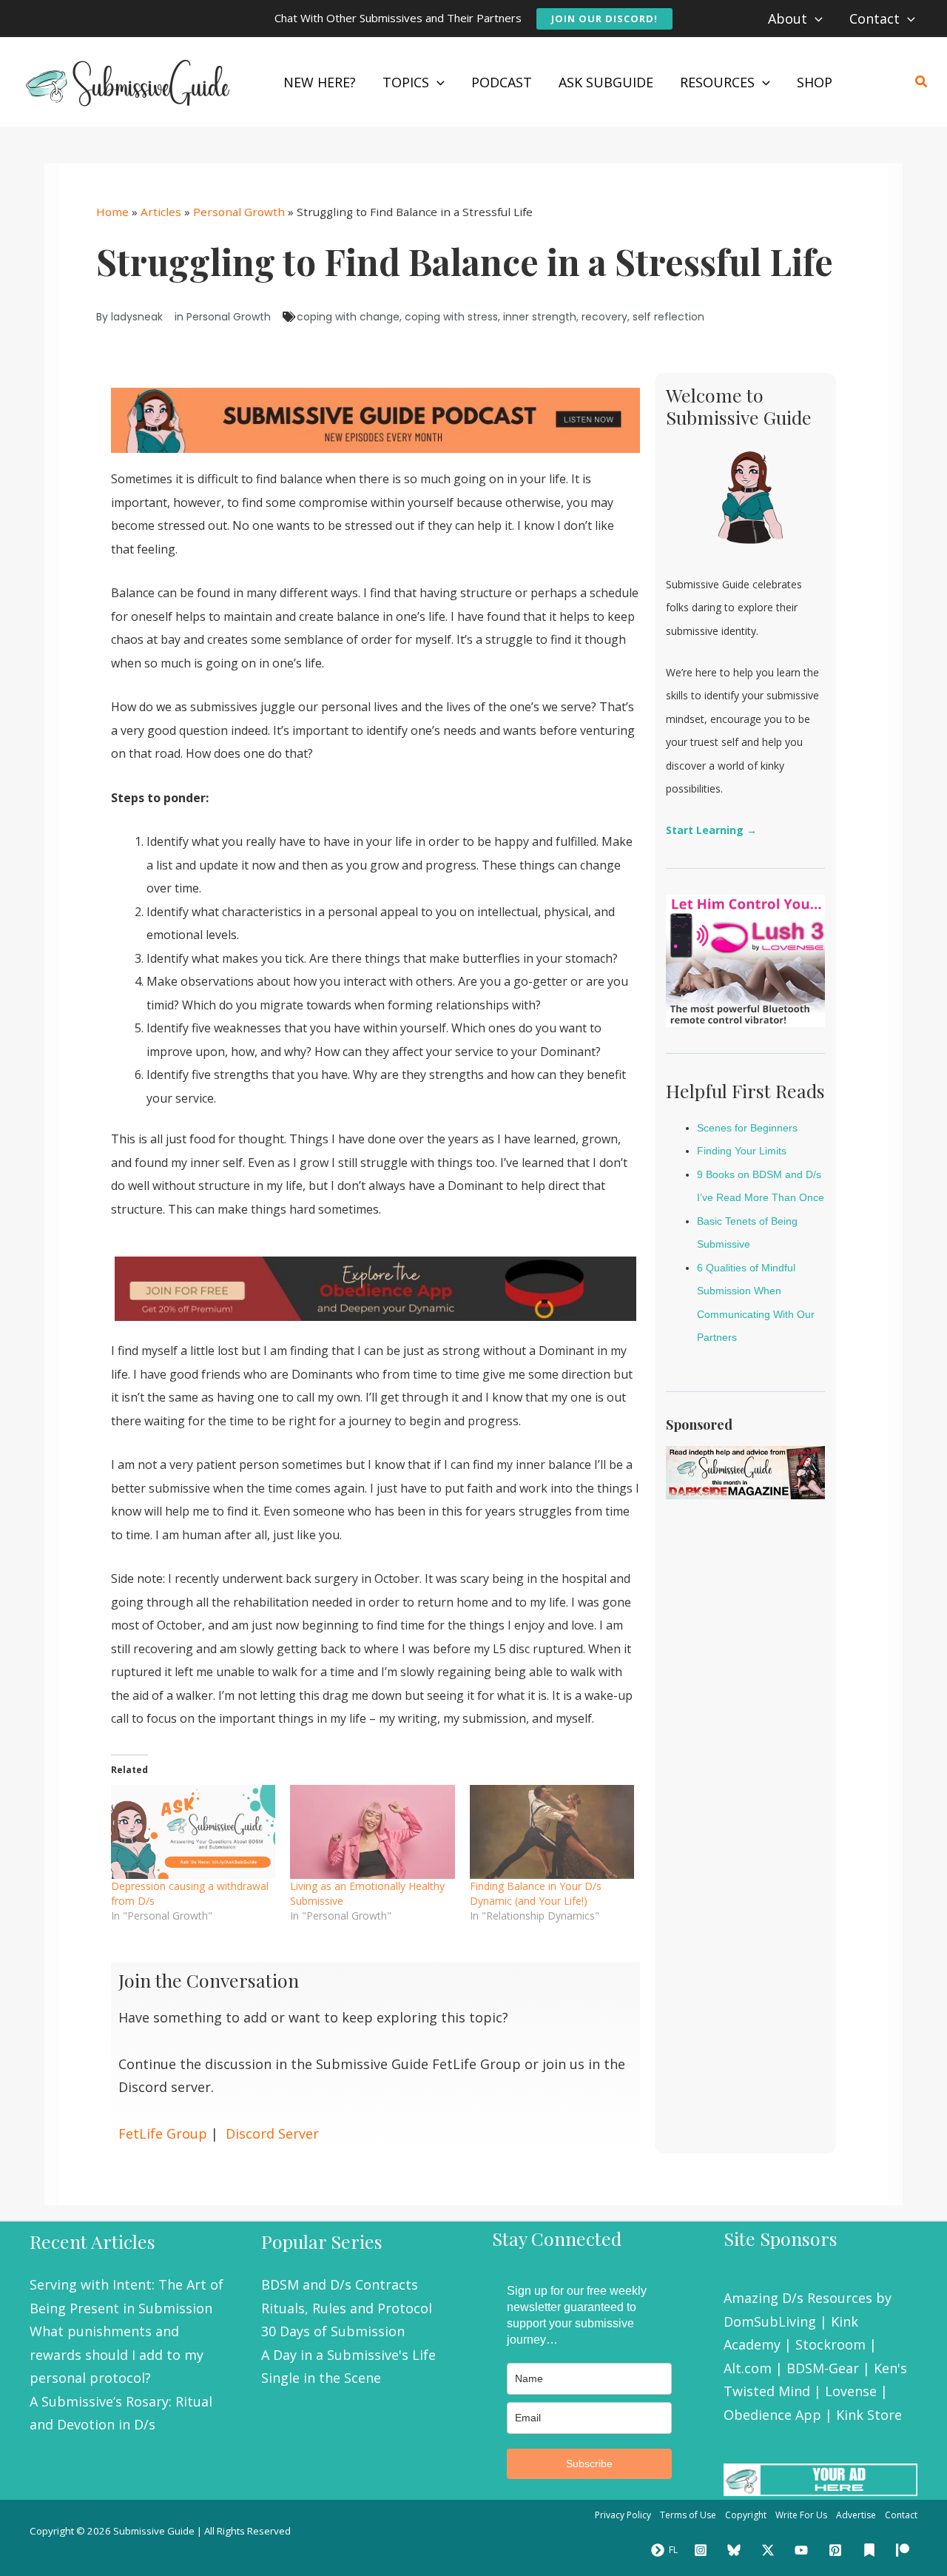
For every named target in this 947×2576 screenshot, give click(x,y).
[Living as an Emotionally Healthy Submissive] (372, 1832)
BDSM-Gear (823, 2368)
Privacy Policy (623, 2515)
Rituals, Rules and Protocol (347, 2308)
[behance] (872, 2550)
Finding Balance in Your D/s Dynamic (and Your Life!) (536, 1893)
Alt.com (748, 2368)
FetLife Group (163, 2133)
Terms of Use (688, 2515)
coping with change (348, 317)
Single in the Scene (321, 2378)
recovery (604, 317)
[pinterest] (838, 2550)
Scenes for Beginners (747, 1128)
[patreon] (905, 2550)
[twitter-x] (770, 2550)
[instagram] (703, 2550)
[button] (604, 19)
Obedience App (772, 2415)
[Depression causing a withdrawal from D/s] (193, 1832)
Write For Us (801, 2515)
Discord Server (272, 2133)
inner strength (540, 317)
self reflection (668, 317)
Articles (161, 212)
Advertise (856, 2515)
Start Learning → (711, 830)
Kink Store (869, 2415)
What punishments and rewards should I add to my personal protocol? (117, 2354)
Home (112, 212)
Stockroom (830, 2344)
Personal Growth (239, 212)
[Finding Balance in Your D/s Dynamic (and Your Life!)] (552, 1832)
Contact (901, 2515)
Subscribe (589, 2464)
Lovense (851, 2391)
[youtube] (804, 2550)
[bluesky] (736, 2550)
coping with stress (451, 317)
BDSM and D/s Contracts (340, 2284)
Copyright (746, 2515)
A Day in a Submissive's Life (348, 2355)
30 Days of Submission (333, 2331)
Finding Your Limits (742, 1151)
